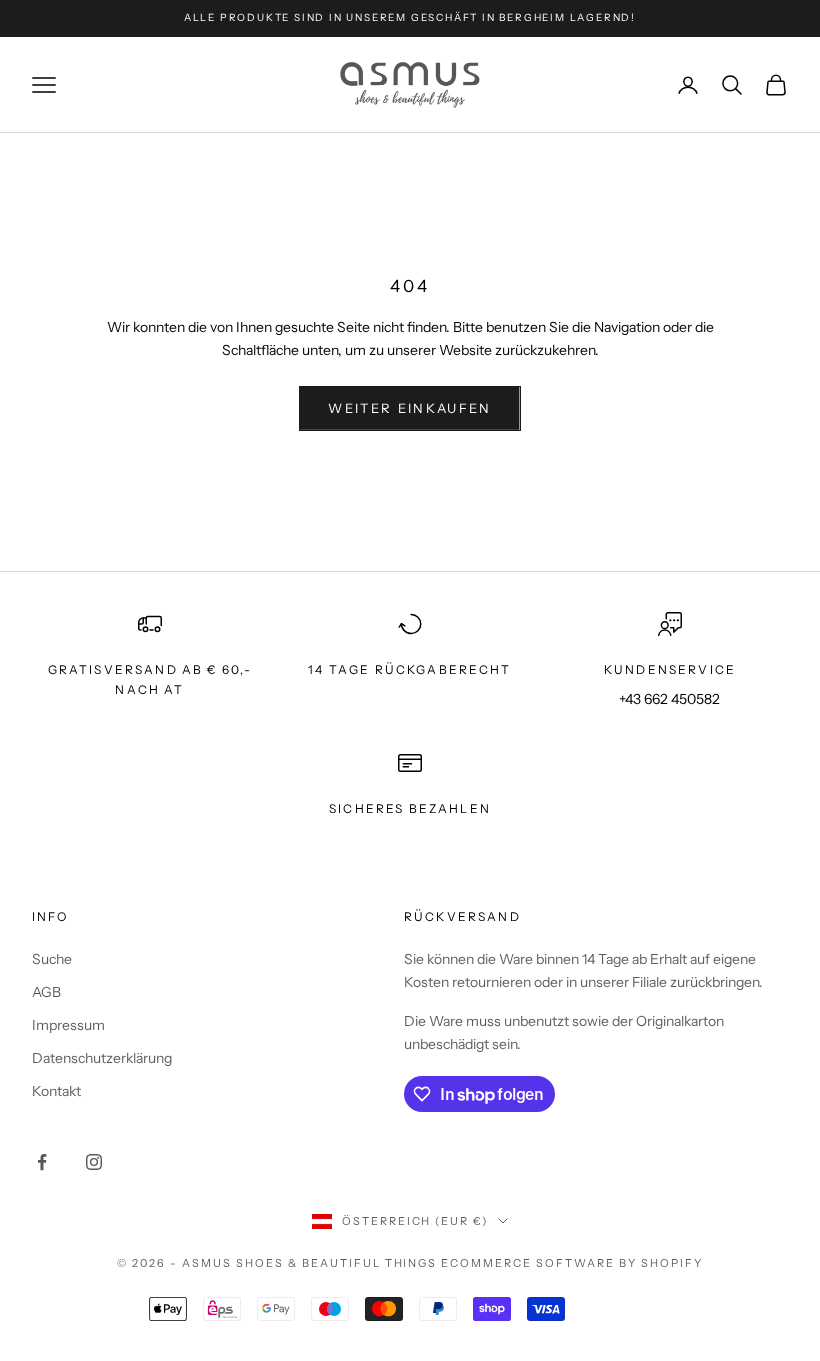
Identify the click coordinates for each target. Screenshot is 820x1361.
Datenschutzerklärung (102, 1058)
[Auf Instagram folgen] (94, 1162)
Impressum (68, 1025)
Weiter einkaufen (409, 408)
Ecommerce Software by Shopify (571, 1263)
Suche (52, 959)
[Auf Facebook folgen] (42, 1162)
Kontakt (56, 1091)
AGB (46, 992)
